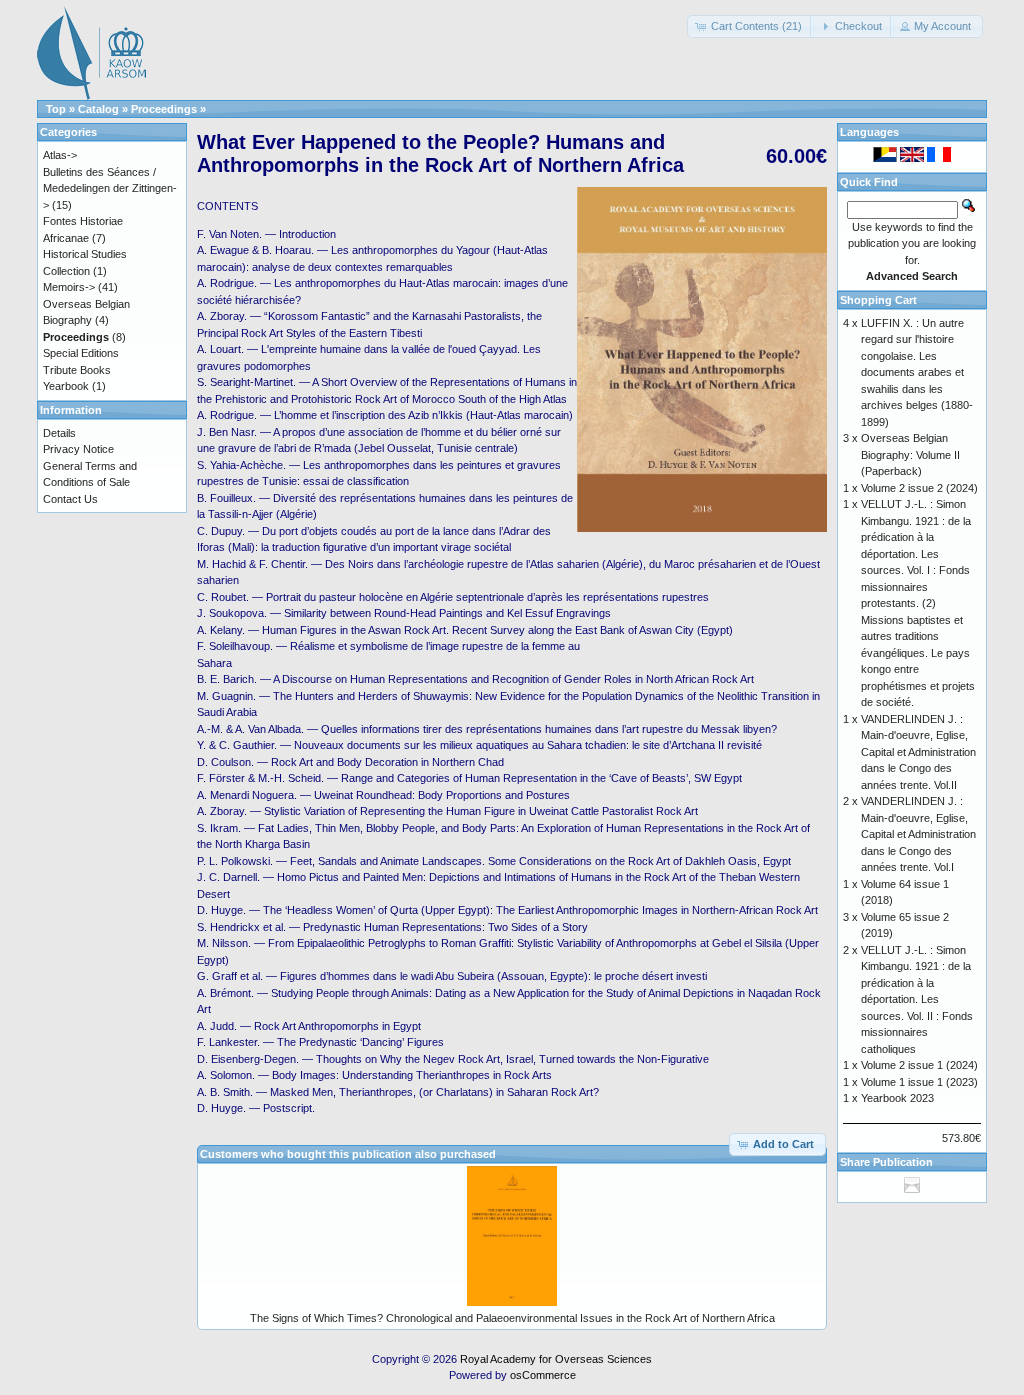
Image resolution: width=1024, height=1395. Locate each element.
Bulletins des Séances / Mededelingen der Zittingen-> (110, 188)
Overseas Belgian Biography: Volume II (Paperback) (910, 454)
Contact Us (70, 499)
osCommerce (543, 1375)
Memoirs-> (69, 287)
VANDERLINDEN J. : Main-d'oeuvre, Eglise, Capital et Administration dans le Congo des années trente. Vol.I (918, 834)
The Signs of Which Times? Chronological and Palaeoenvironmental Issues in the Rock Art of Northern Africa (512, 1318)
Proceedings (164, 109)
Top (56, 109)
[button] (750, 26)
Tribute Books (77, 370)
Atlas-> (60, 155)
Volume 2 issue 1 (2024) (919, 1065)
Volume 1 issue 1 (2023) (919, 1082)
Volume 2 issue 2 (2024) (919, 488)
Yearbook (66, 386)
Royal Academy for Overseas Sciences (556, 1359)
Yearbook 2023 (897, 1098)
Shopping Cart (878, 300)
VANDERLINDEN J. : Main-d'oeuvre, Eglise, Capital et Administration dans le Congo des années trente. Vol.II (918, 752)
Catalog (98, 109)
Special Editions (81, 353)
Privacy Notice (78, 449)
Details (59, 433)
